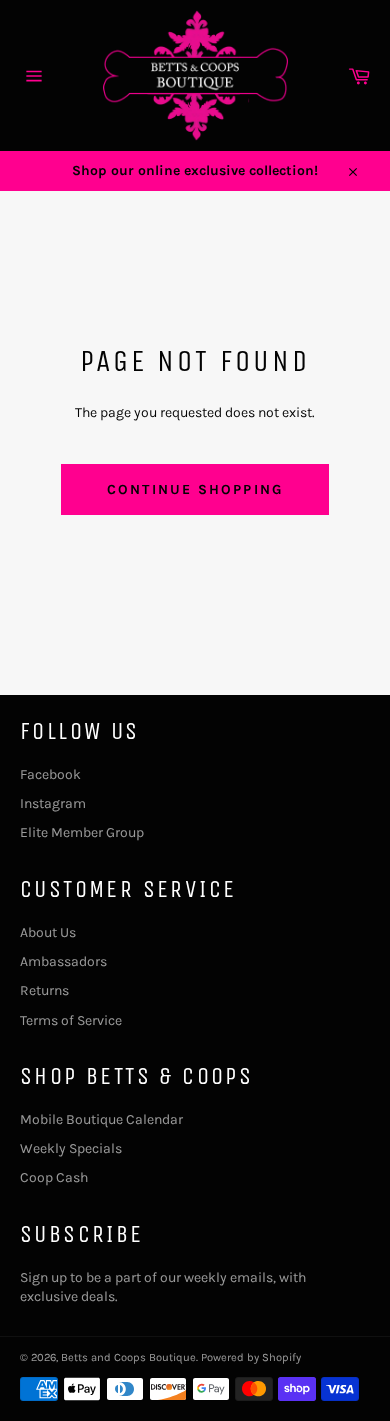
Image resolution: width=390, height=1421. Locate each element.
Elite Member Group (82, 832)
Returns (44, 990)
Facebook (50, 774)
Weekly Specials (71, 1148)
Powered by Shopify (251, 1357)
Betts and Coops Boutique (128, 1357)
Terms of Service (71, 1020)
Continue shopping (195, 489)
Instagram (53, 803)
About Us (48, 932)
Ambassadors (63, 961)
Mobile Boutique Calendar (101, 1119)
